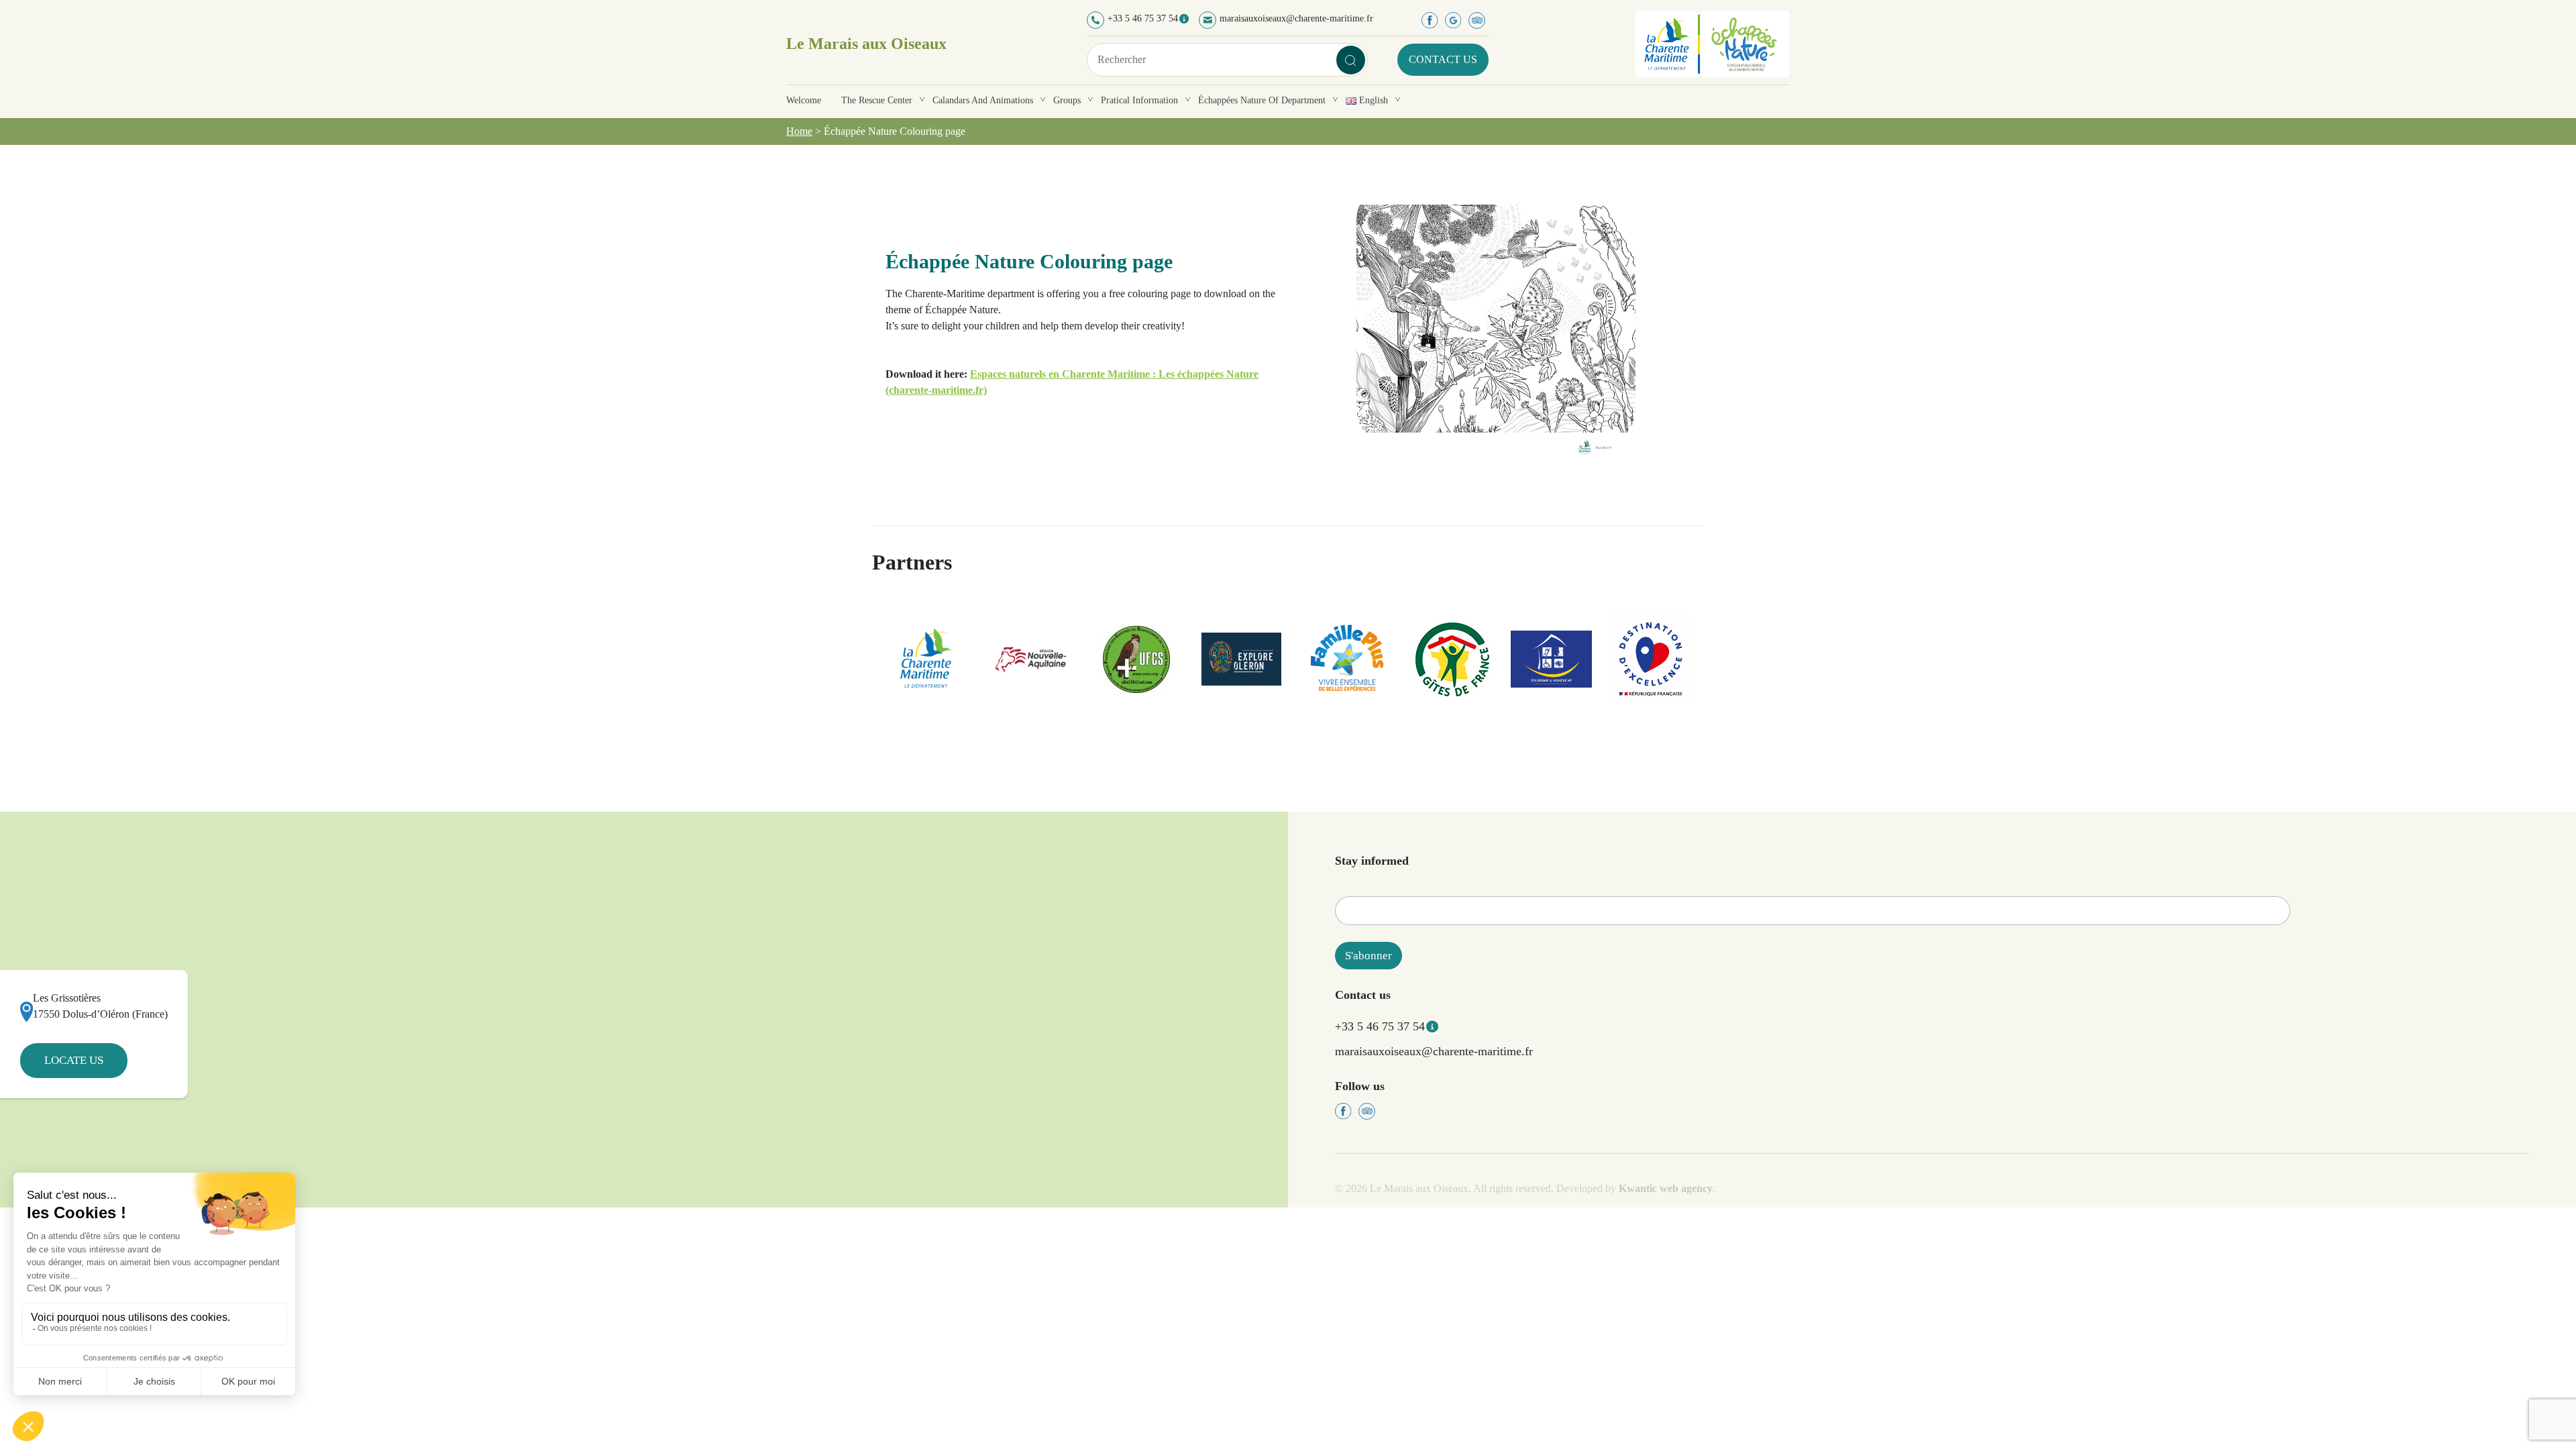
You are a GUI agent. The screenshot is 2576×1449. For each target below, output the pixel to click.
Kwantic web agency (1666, 1188)
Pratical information (1139, 100)
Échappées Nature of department (1262, 100)
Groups (1067, 100)
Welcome (804, 100)
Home (799, 131)
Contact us (1443, 59)
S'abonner (1368, 956)
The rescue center (877, 100)
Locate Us (74, 1060)
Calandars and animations (983, 100)
